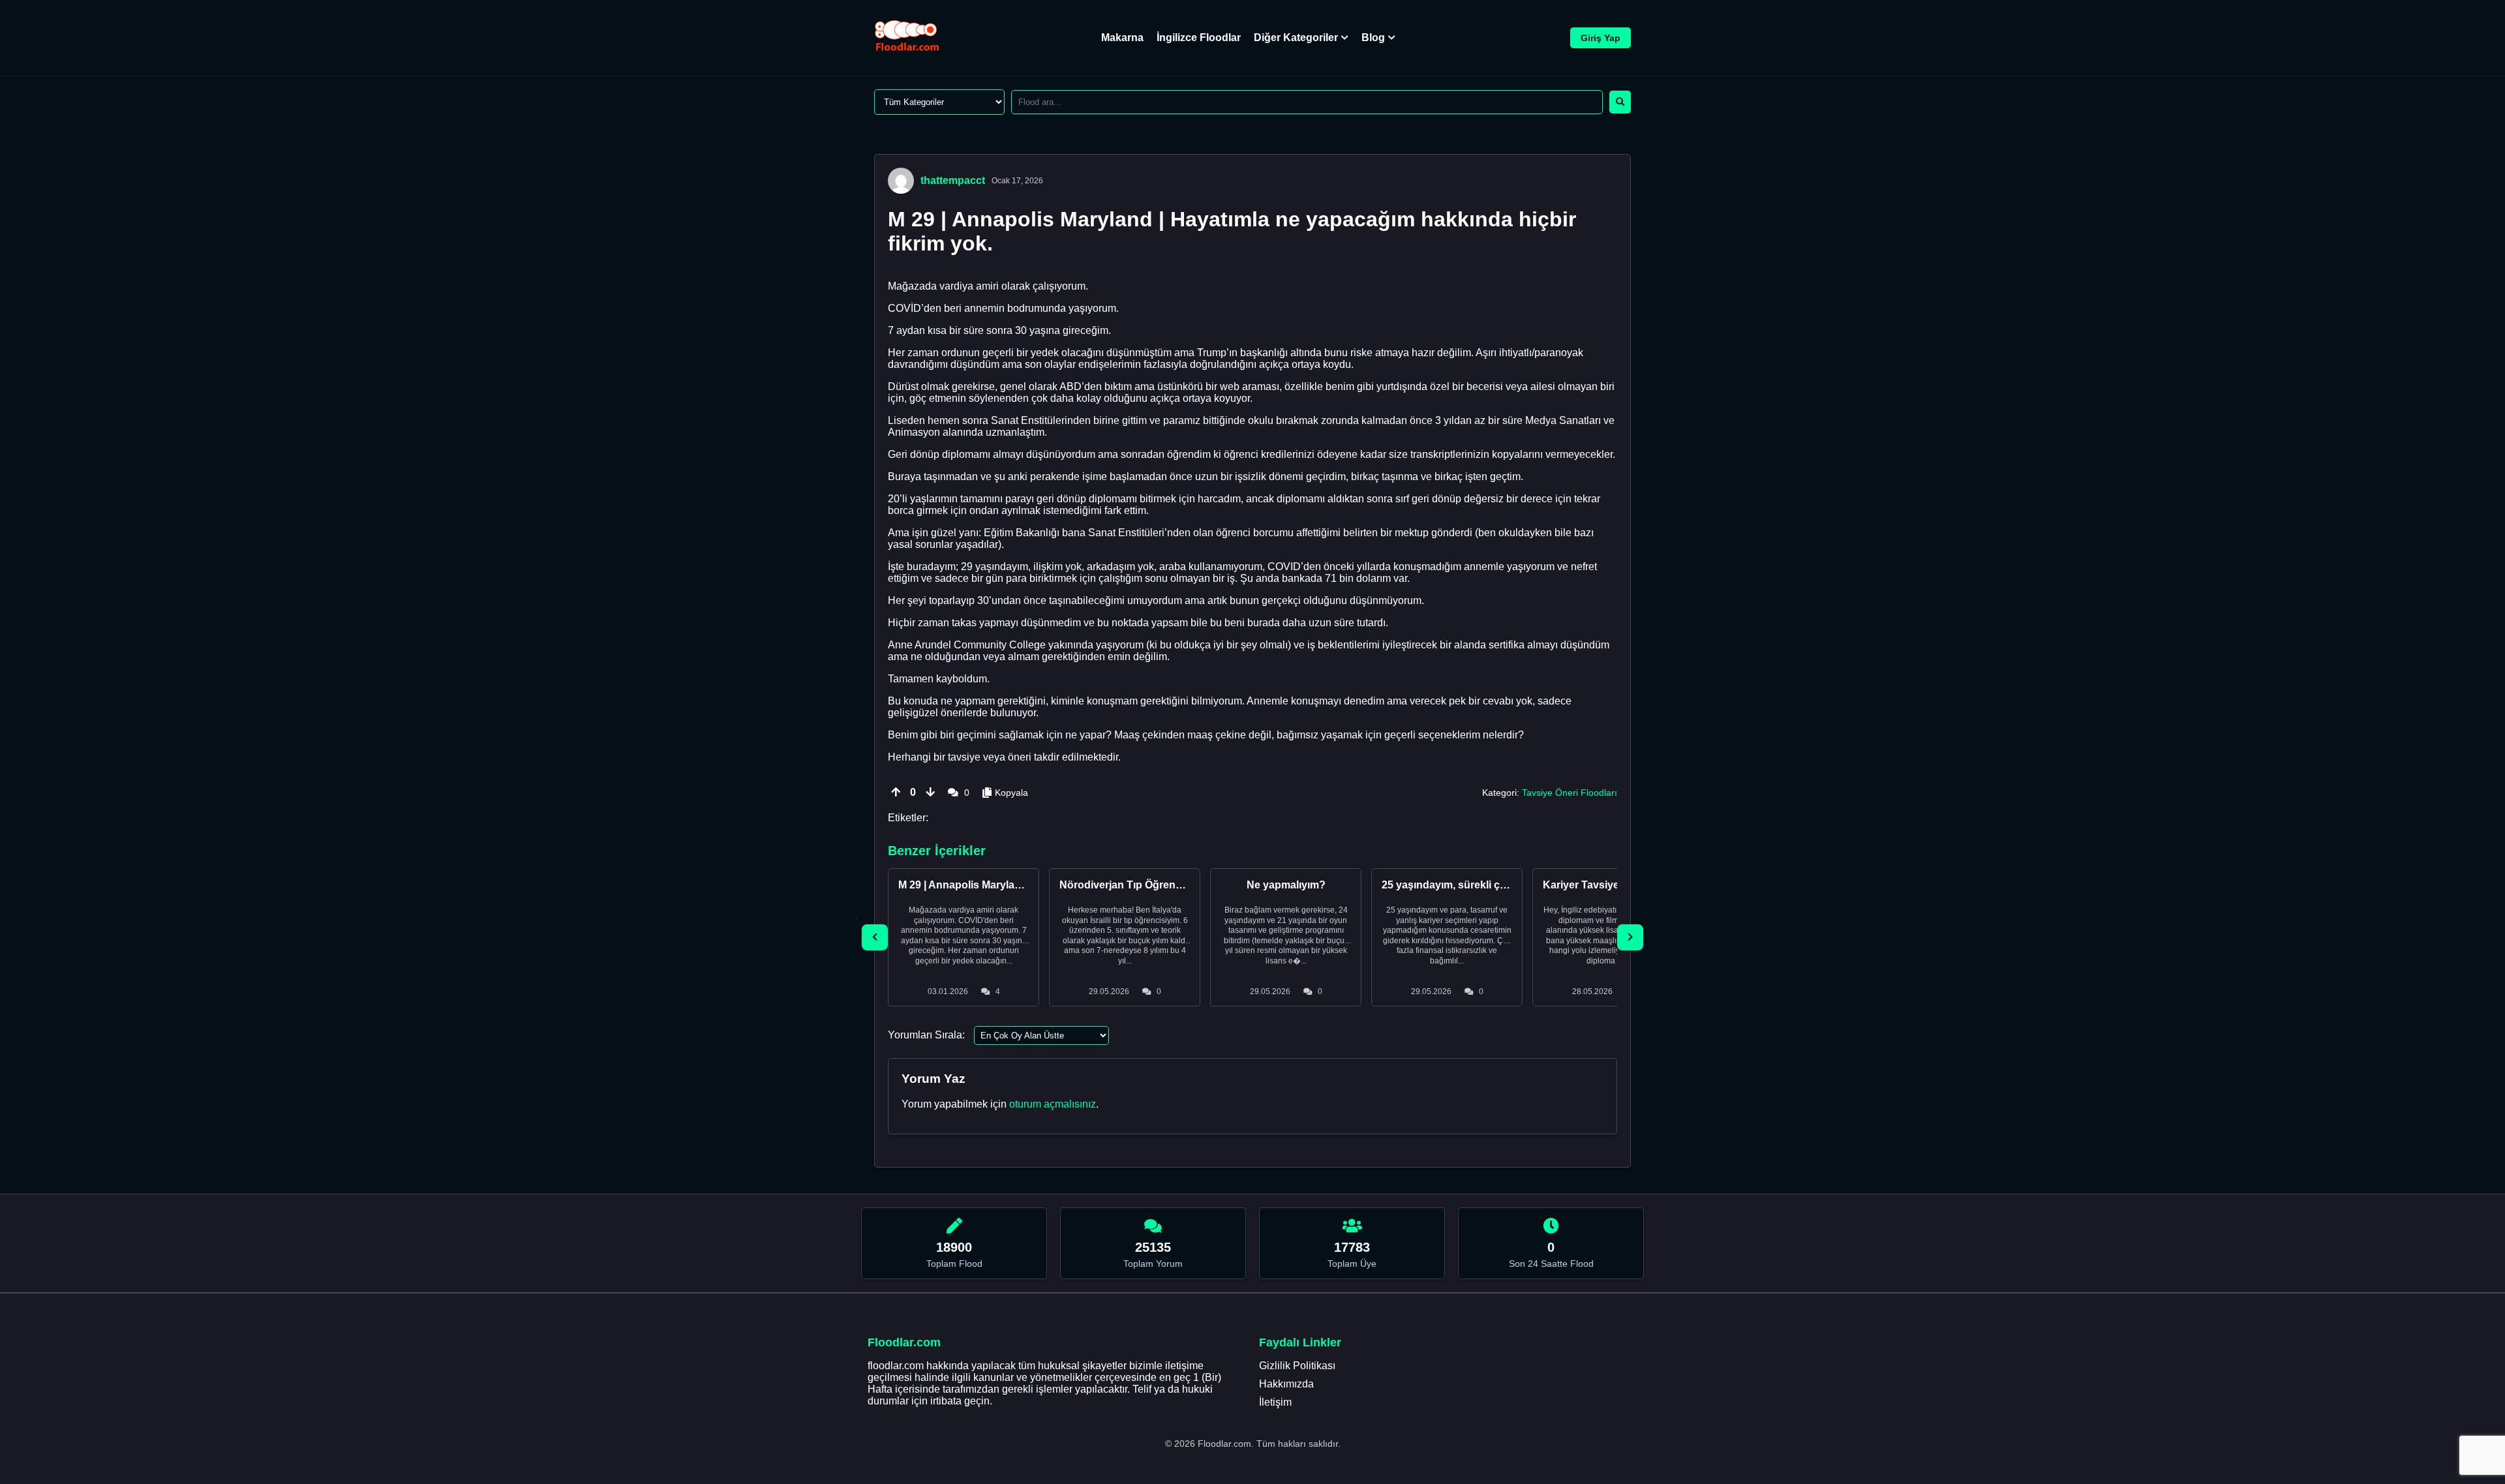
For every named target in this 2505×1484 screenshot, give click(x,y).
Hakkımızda (1286, 1384)
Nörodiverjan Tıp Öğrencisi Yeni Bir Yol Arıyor (1172, 885)
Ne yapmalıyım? (1286, 885)
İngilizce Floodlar (1199, 38)
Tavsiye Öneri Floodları (1570, 793)
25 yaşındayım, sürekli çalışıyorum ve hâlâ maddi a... (1510, 885)
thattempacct (953, 180)
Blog (1373, 38)
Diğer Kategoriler (1296, 38)
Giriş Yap (1601, 38)
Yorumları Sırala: (926, 1035)
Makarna (1122, 38)
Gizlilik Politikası (1297, 1366)
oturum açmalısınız (1053, 1104)
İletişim (1275, 1402)
